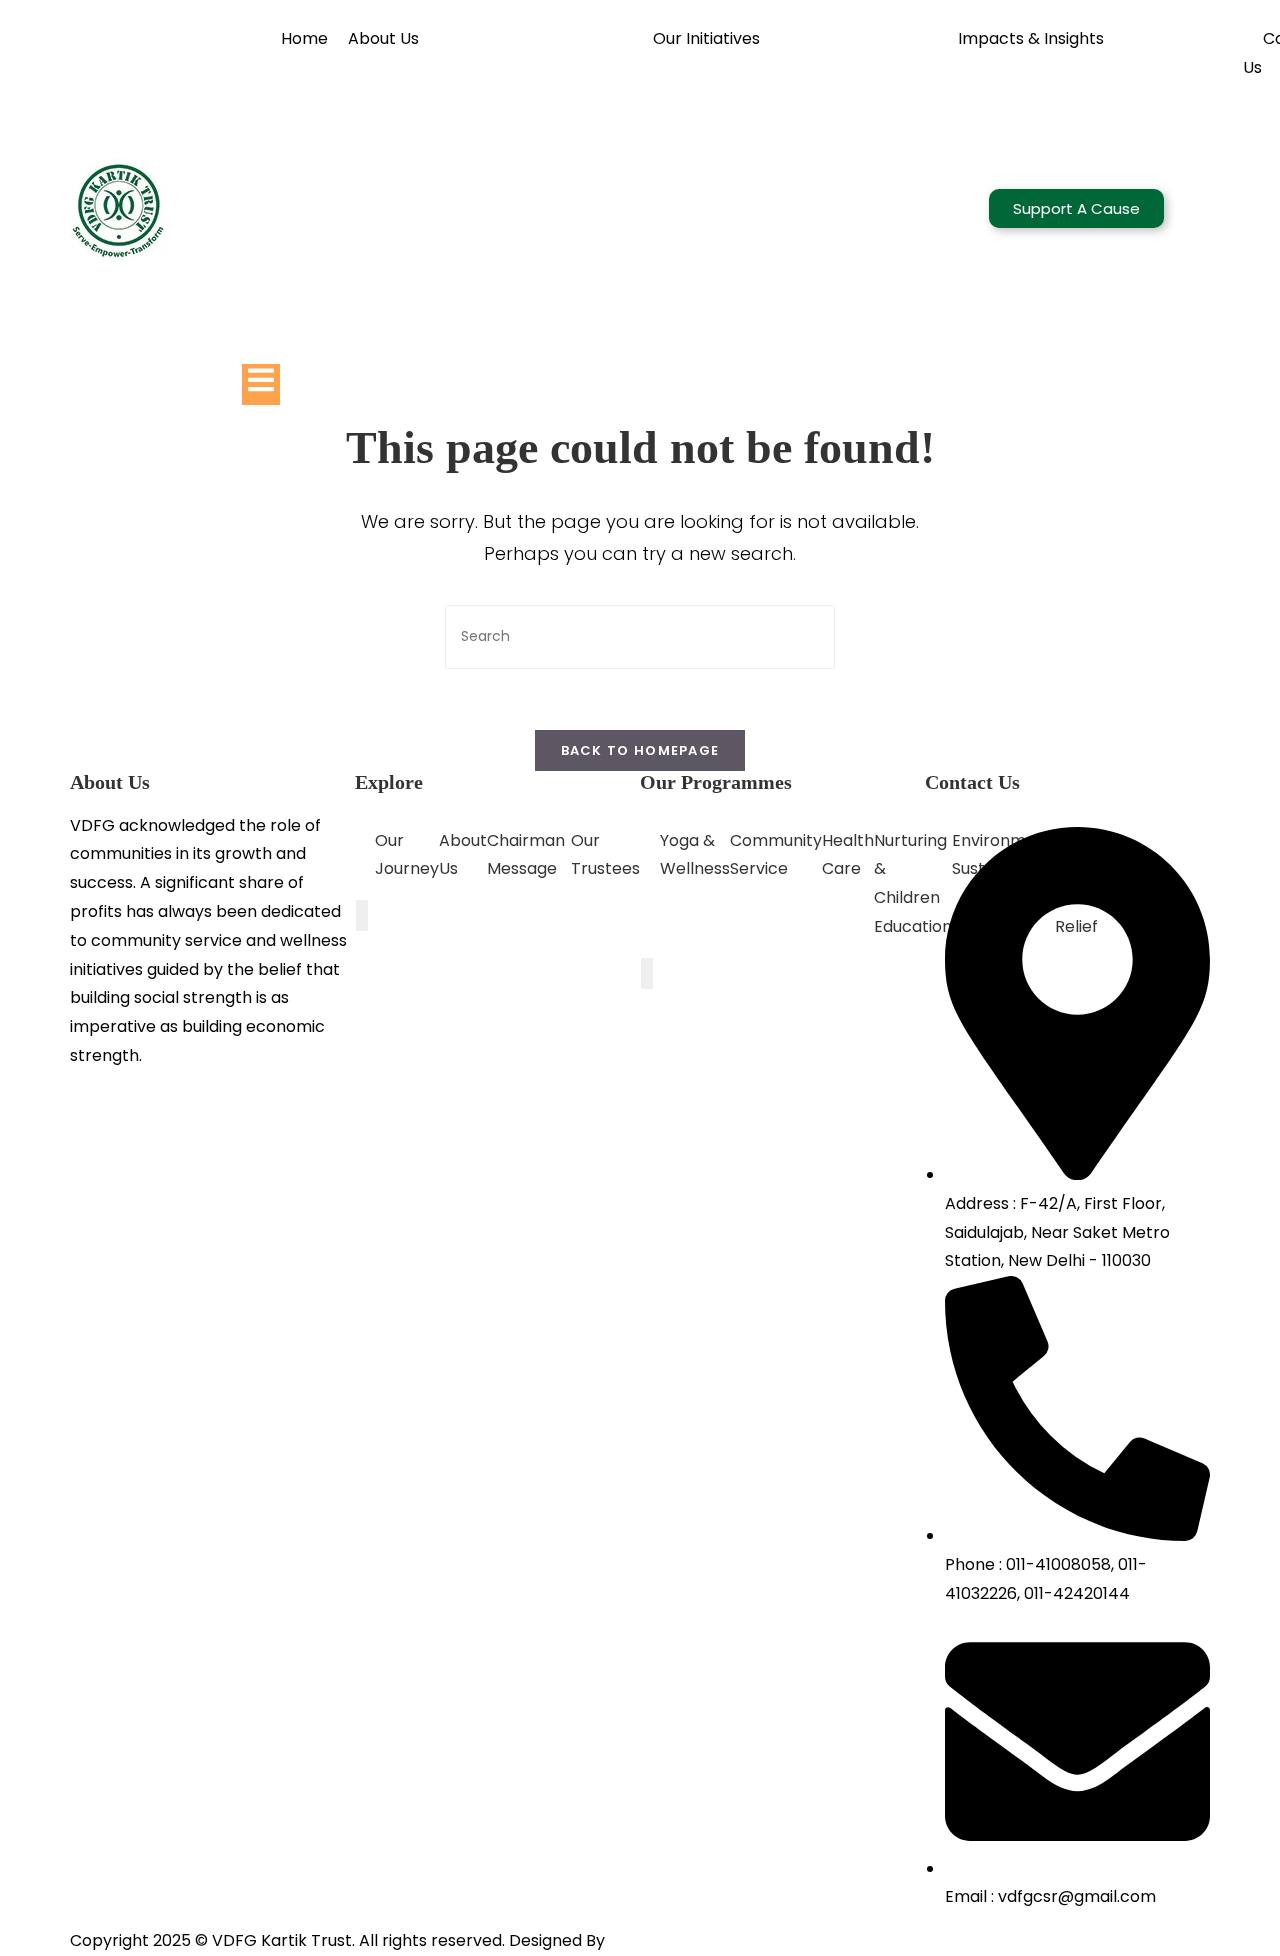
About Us (383, 38)
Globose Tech (664, 1940)
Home (304, 38)
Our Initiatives (706, 38)
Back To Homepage (640, 750)
